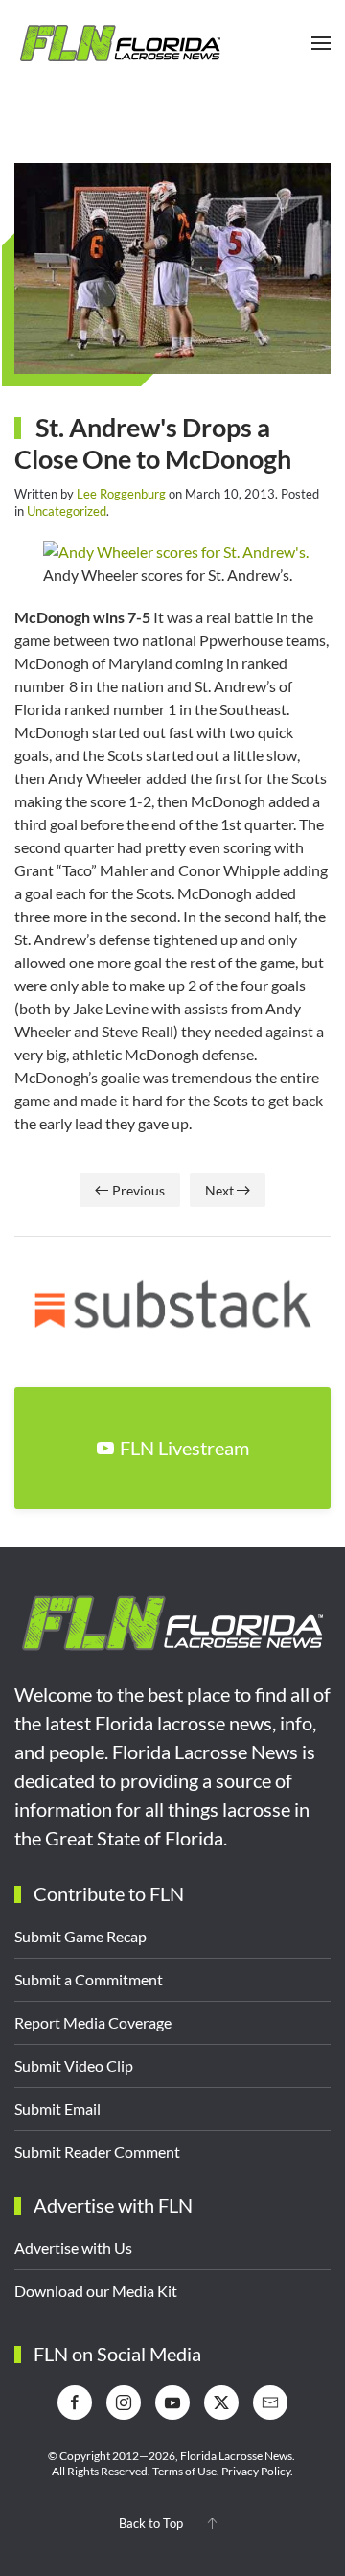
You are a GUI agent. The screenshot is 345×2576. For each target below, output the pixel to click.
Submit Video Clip (74, 2065)
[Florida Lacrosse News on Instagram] (124, 2402)
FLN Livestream (184, 1448)
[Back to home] (120, 43)
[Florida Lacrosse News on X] (221, 2402)
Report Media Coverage (93, 2022)
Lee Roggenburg (121, 494)
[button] (321, 43)
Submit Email (57, 2109)
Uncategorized (67, 511)
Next (219, 1190)
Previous (138, 1190)
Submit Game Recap (80, 1936)
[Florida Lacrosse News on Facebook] (75, 2402)
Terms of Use (184, 2471)
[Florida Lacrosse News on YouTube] (172, 2402)
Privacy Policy (256, 2471)
